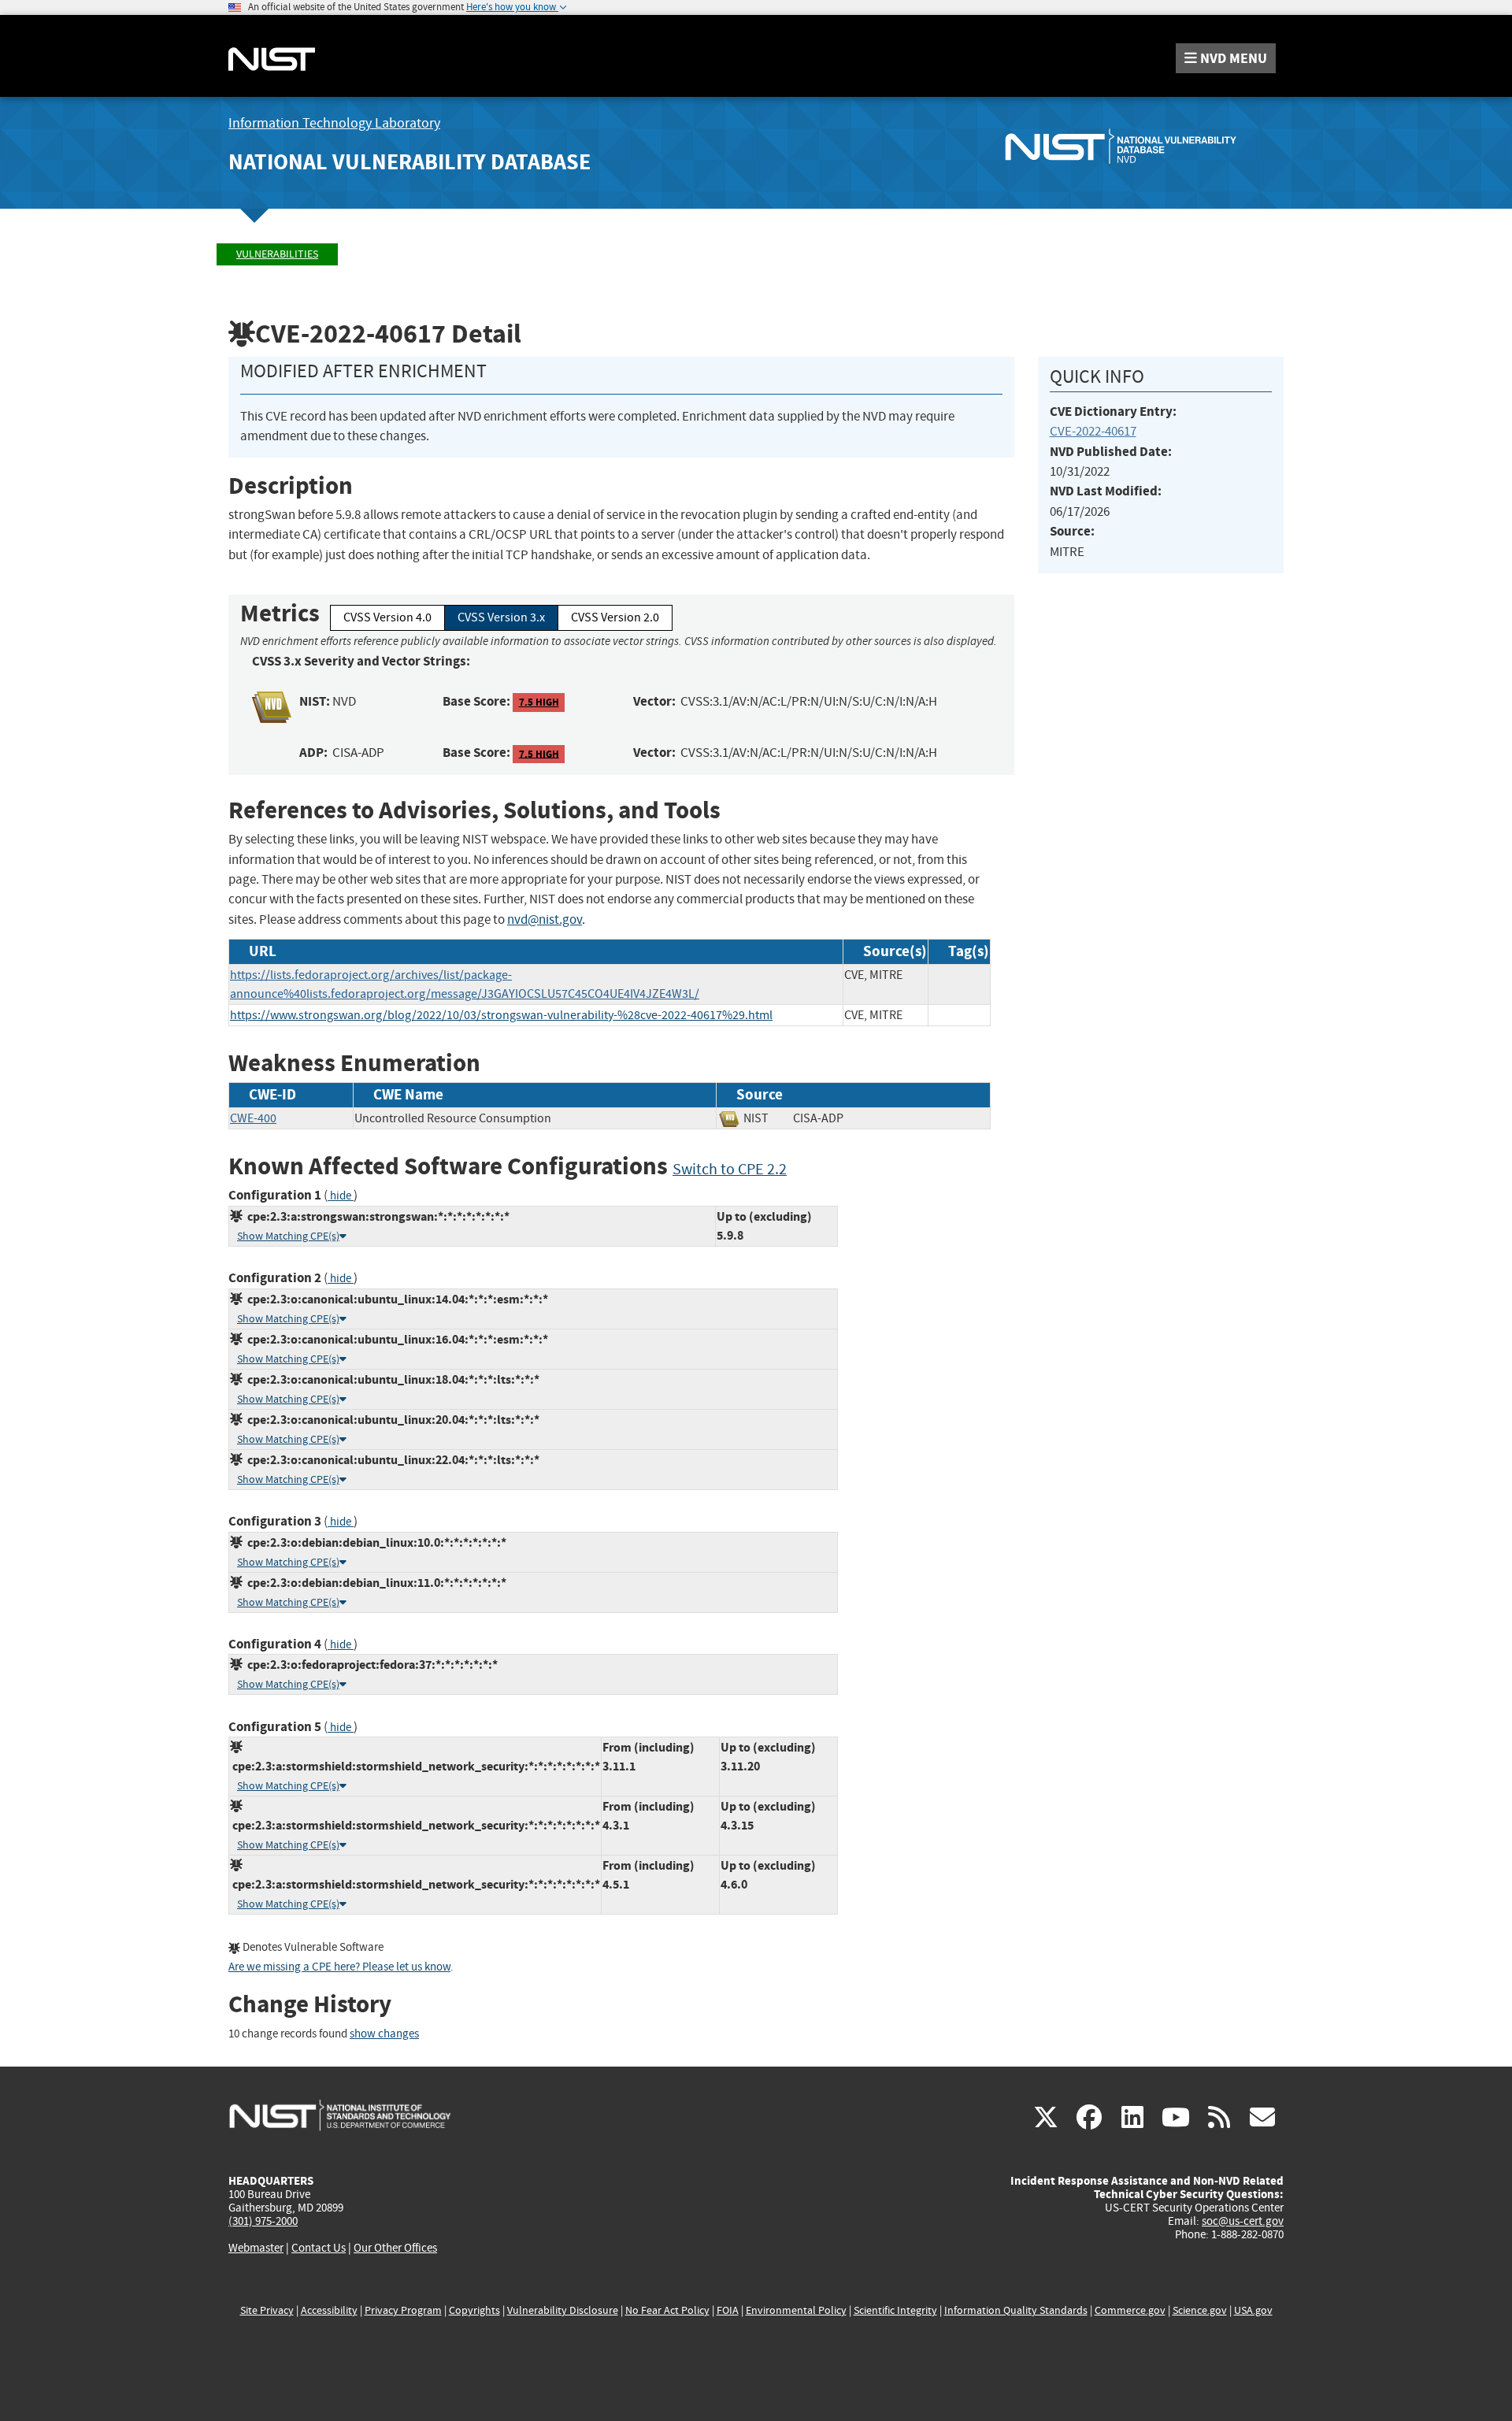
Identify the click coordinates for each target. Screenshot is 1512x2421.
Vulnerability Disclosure (563, 2310)
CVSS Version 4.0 (387, 617)
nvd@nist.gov (545, 919)
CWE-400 (253, 1118)
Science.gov (1200, 2310)
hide (341, 1196)
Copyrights (474, 2310)
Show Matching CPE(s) (288, 1236)
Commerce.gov (1130, 2310)
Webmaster (256, 2248)
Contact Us (319, 2248)
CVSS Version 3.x (501, 617)
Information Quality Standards (1016, 2310)
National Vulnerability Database (409, 162)
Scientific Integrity (895, 2310)
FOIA (728, 2310)
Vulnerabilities (277, 254)
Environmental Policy (796, 2310)
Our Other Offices (395, 2248)
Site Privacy (267, 2310)
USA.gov (1253, 2310)
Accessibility (329, 2310)
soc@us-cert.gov (1243, 2221)
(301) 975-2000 (263, 2221)
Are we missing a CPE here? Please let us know (339, 1967)
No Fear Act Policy (667, 2310)
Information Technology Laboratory (334, 123)
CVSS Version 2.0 (615, 617)
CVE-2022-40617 (1093, 431)
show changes (384, 2034)
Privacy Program (403, 2310)
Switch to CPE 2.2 (730, 1169)
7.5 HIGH (539, 702)
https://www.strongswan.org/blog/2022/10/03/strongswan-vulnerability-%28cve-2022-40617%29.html (501, 1015)
